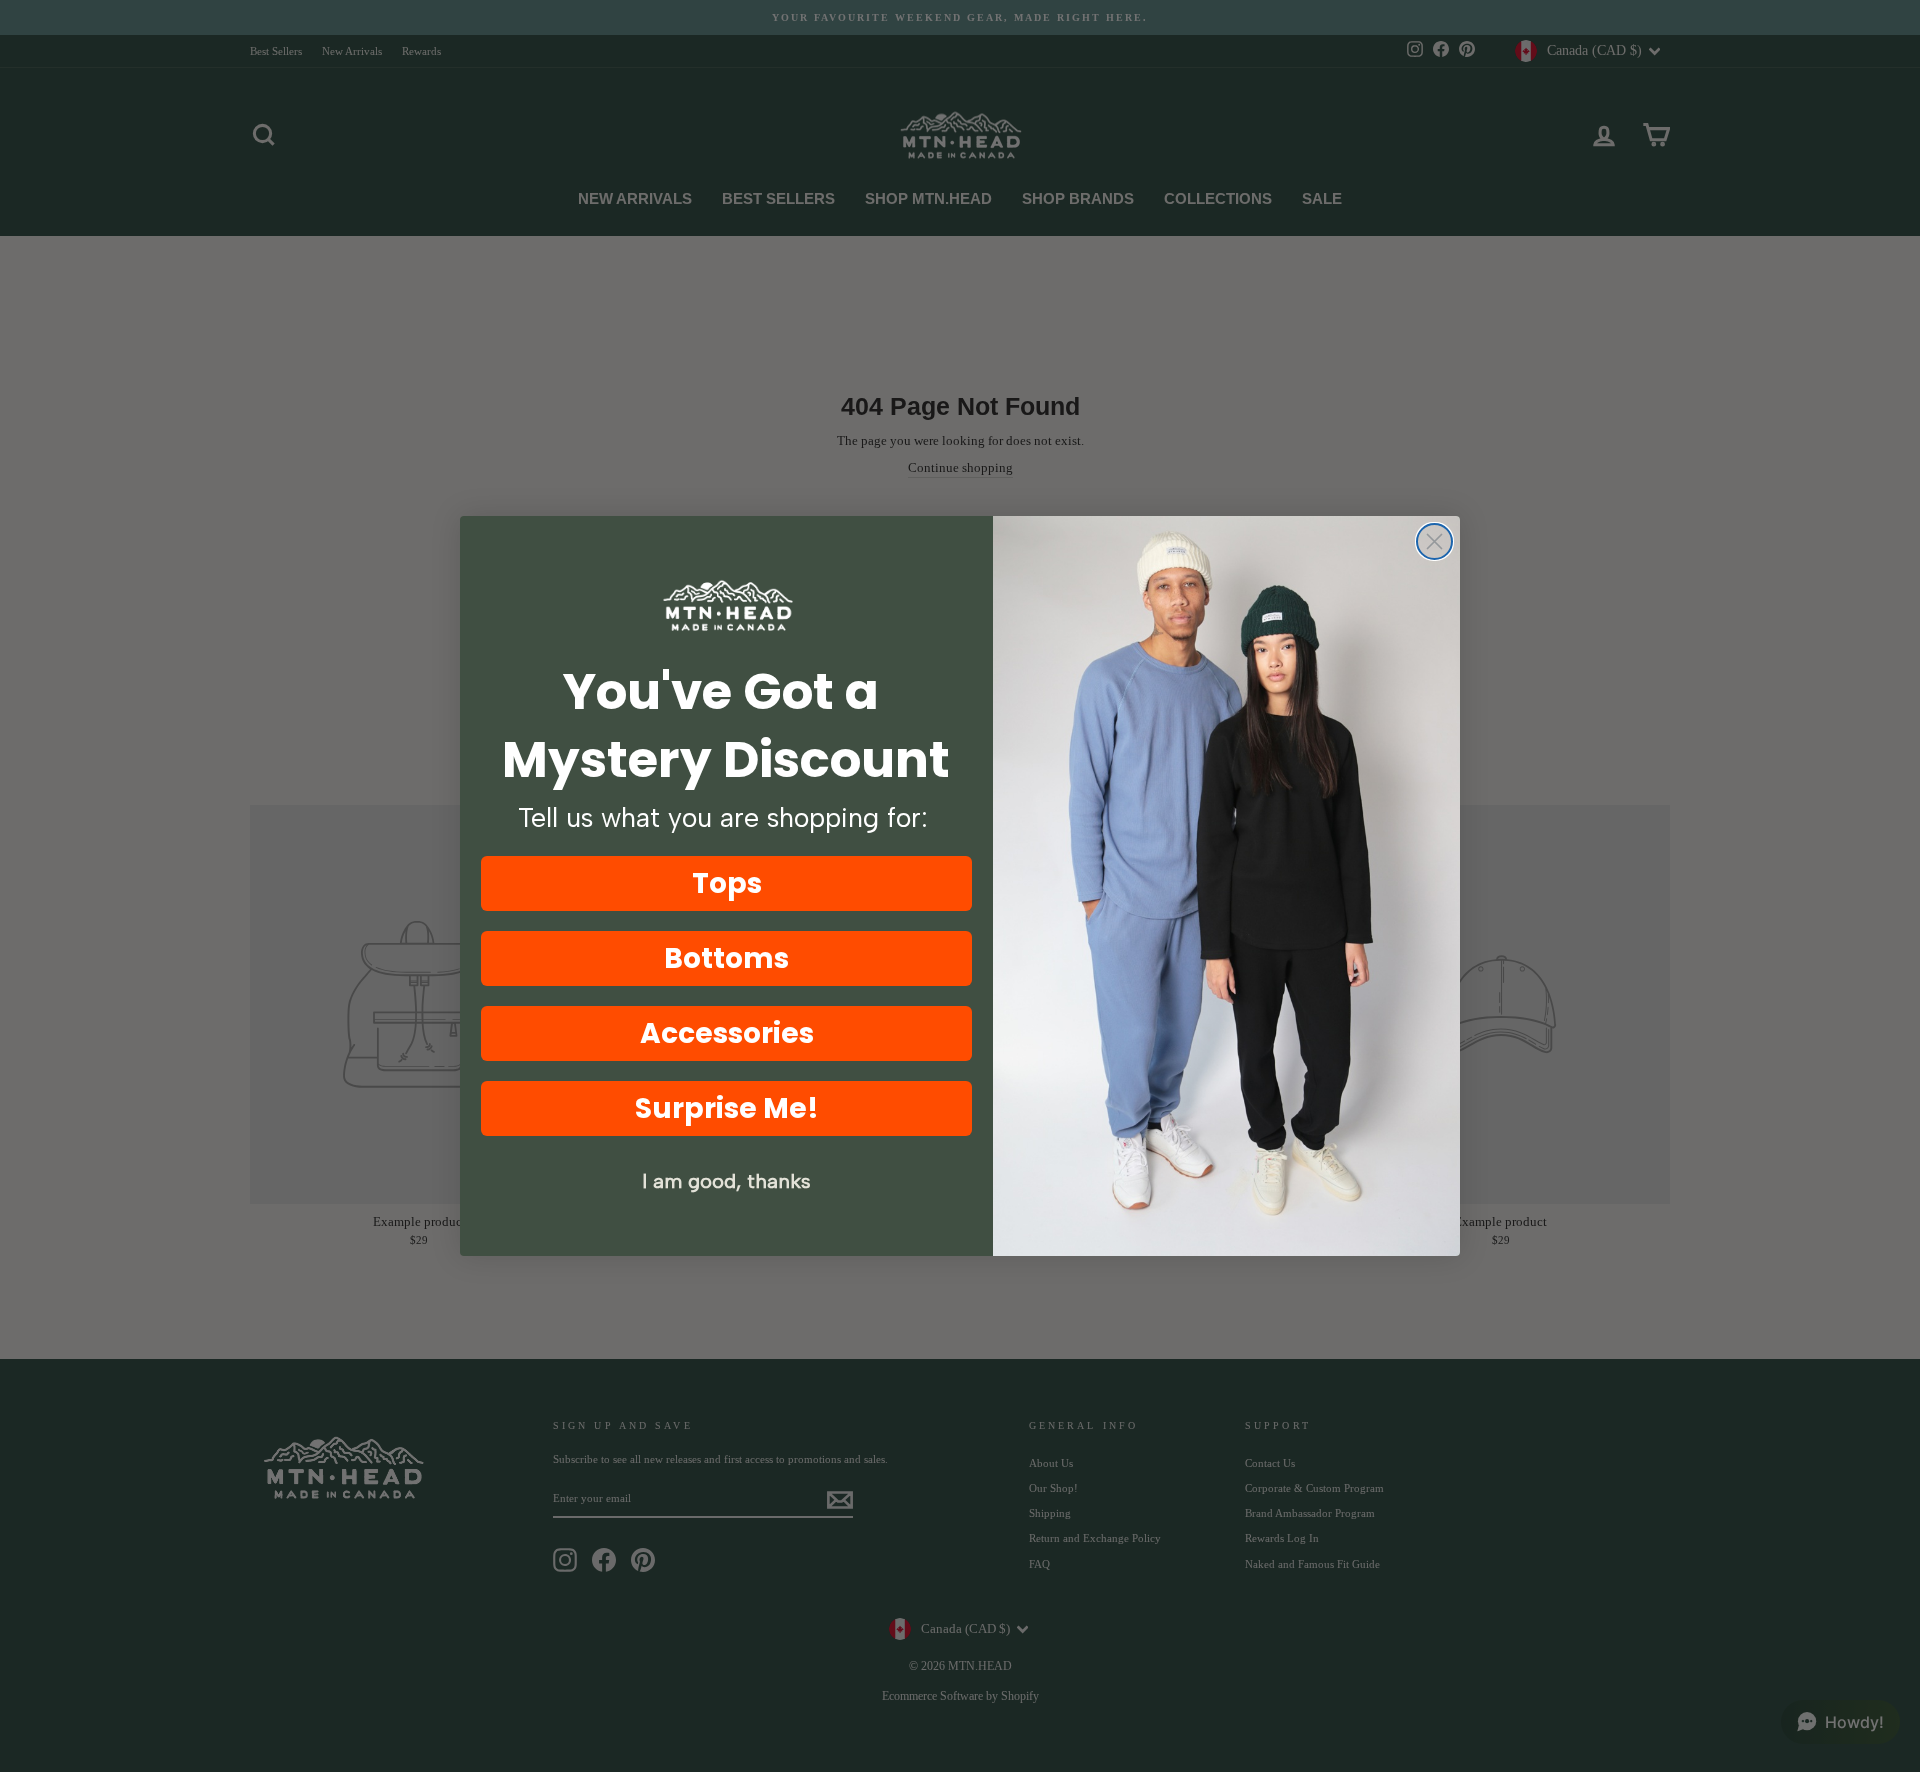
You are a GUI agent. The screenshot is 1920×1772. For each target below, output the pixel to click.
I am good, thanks (726, 1181)
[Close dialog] (1434, 541)
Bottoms (726, 958)
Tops (727, 883)
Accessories (727, 1033)
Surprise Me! (727, 1108)
